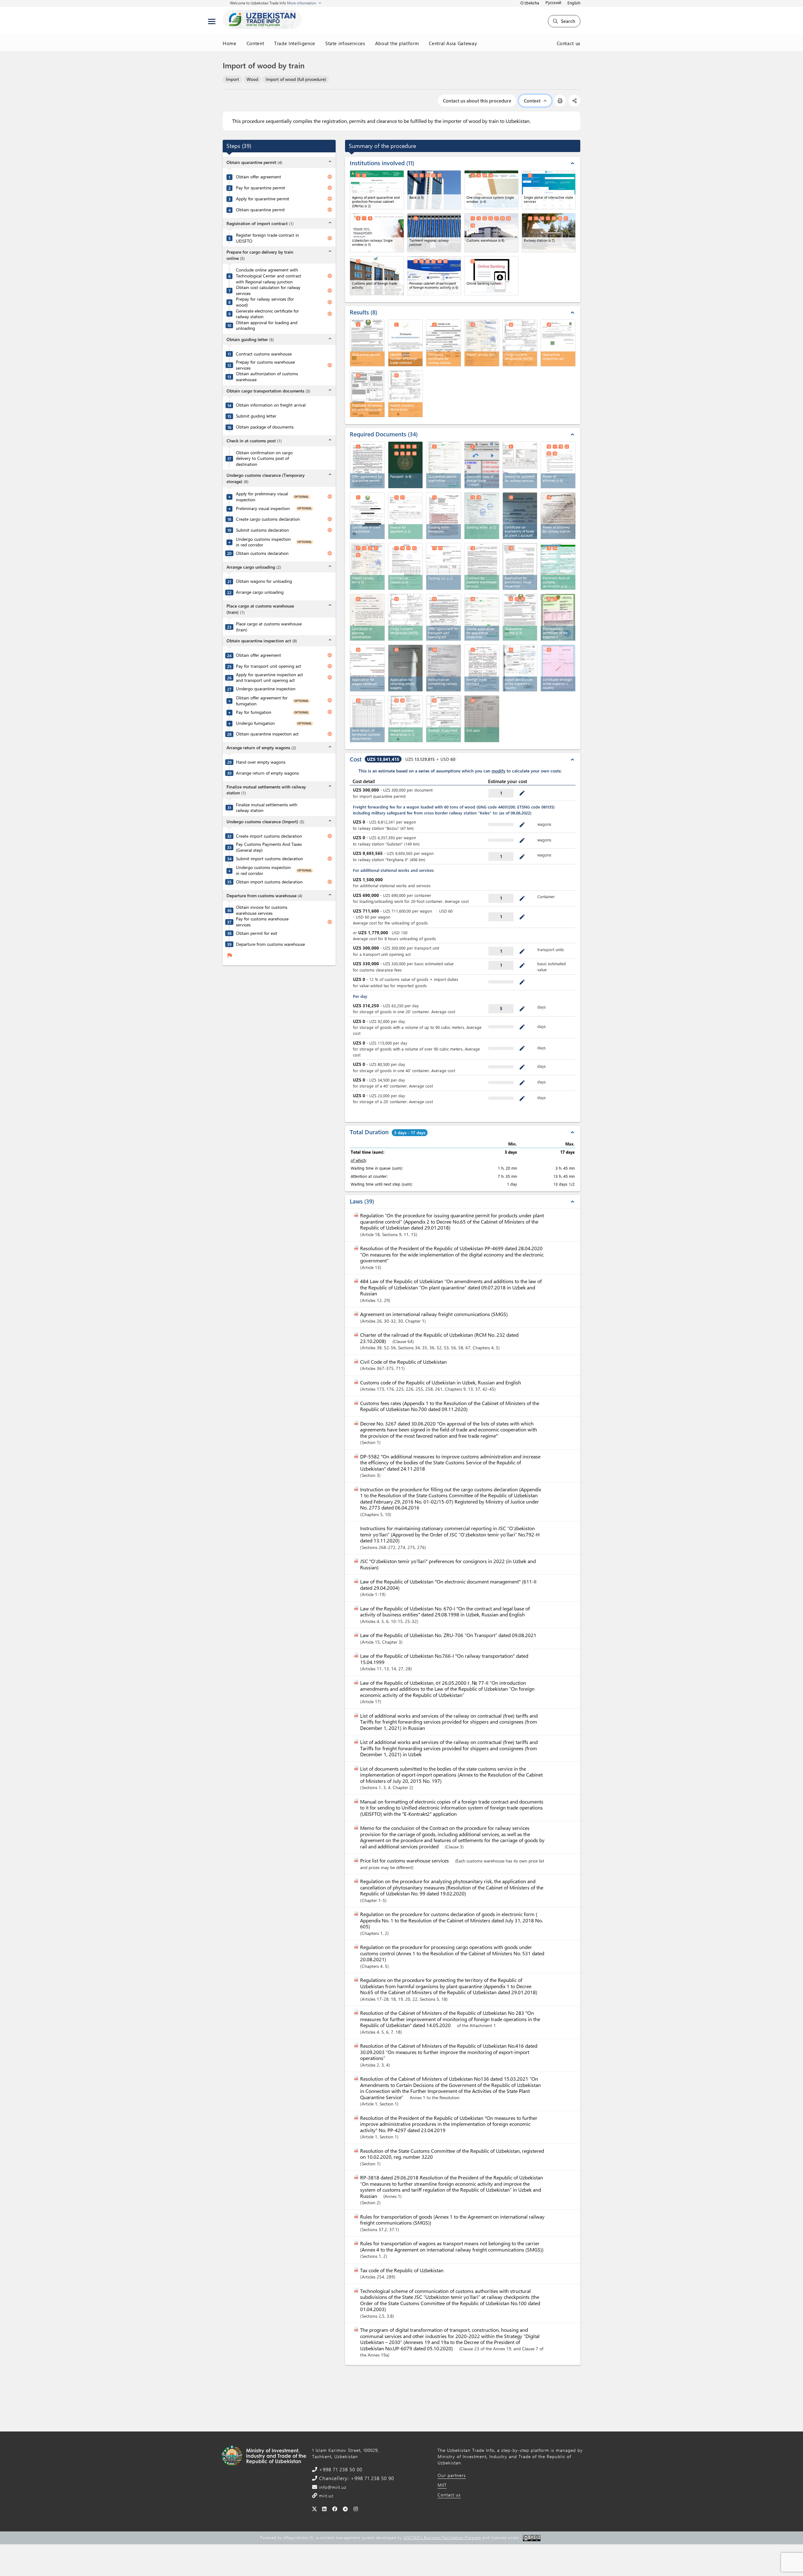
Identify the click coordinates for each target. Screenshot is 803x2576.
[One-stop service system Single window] (491, 190)
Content (255, 43)
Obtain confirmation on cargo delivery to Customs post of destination (264, 458)
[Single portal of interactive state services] (549, 190)
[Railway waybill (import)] (367, 566)
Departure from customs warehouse (270, 944)
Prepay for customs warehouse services (265, 365)
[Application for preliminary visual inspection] (520, 566)
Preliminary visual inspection (263, 508)
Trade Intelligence (295, 43)
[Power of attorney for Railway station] (558, 516)
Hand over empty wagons (261, 762)
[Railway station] (549, 233)
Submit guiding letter (256, 416)
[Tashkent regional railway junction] (434, 233)
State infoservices (345, 43)
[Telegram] (346, 2509)
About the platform (397, 43)
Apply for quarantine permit (263, 199)
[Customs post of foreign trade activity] (377, 276)
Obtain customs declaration (262, 553)
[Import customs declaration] (406, 719)
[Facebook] (335, 2509)
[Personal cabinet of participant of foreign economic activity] (434, 276)
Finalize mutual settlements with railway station (267, 808)
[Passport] (406, 465)
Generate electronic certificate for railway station (267, 314)
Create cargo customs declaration (268, 519)
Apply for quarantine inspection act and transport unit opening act (269, 678)
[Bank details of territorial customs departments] (367, 719)
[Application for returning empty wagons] (406, 668)
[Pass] (482, 719)
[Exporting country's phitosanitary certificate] (558, 617)
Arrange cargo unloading (260, 592)
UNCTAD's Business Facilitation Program (442, 2537)
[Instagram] (356, 2509)
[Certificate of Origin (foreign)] (558, 668)
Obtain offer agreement (258, 177)
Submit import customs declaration (269, 859)
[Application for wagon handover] (367, 668)
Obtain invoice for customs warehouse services (262, 910)
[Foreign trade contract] (482, 668)
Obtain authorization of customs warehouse (267, 377)
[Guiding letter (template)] (444, 516)
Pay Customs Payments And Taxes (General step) (269, 847)
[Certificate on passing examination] (367, 617)
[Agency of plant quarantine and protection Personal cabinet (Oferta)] (377, 190)
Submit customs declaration (262, 530)
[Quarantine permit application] (444, 465)
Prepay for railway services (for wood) (265, 302)
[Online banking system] (491, 276)
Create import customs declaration (269, 836)
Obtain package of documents (265, 427)
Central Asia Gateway (453, 43)
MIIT (442, 2485)
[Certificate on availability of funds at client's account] (520, 516)
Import (232, 79)
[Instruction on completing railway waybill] (444, 668)
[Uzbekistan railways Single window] (377, 233)
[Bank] (434, 190)
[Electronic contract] (482, 465)
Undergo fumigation (255, 723)
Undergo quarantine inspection (266, 689)
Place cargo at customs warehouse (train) (269, 627)
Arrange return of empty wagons (267, 773)
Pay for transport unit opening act (269, 666)
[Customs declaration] (406, 617)
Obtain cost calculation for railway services (268, 290)
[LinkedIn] (324, 2509)
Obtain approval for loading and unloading (267, 326)
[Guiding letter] (482, 516)
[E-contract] (367, 465)
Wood (252, 79)
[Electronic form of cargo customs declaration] (558, 566)
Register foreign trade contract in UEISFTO (267, 238)
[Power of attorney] (558, 465)
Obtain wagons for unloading (264, 581)
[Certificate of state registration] (367, 516)
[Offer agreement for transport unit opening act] (444, 617)
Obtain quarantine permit (260, 210)
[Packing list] (444, 566)
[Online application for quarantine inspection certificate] (482, 617)
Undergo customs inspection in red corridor (263, 542)
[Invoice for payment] (406, 516)
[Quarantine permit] (520, 617)
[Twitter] (314, 2509)
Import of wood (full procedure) (296, 79)
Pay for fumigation (254, 712)
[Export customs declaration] (520, 668)
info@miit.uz (332, 2487)
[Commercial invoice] (406, 566)
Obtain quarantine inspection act (267, 734)
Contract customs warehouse (264, 354)
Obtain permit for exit (257, 933)
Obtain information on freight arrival (271, 405)
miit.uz (325, 2496)
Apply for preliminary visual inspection (262, 497)
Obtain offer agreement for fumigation (262, 701)
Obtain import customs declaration (269, 882)
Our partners (452, 2475)
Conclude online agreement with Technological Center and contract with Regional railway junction (269, 276)
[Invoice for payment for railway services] (520, 465)
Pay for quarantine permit (261, 188)
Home (230, 43)
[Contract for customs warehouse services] (482, 566)
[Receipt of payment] (444, 719)
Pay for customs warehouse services (262, 922)
